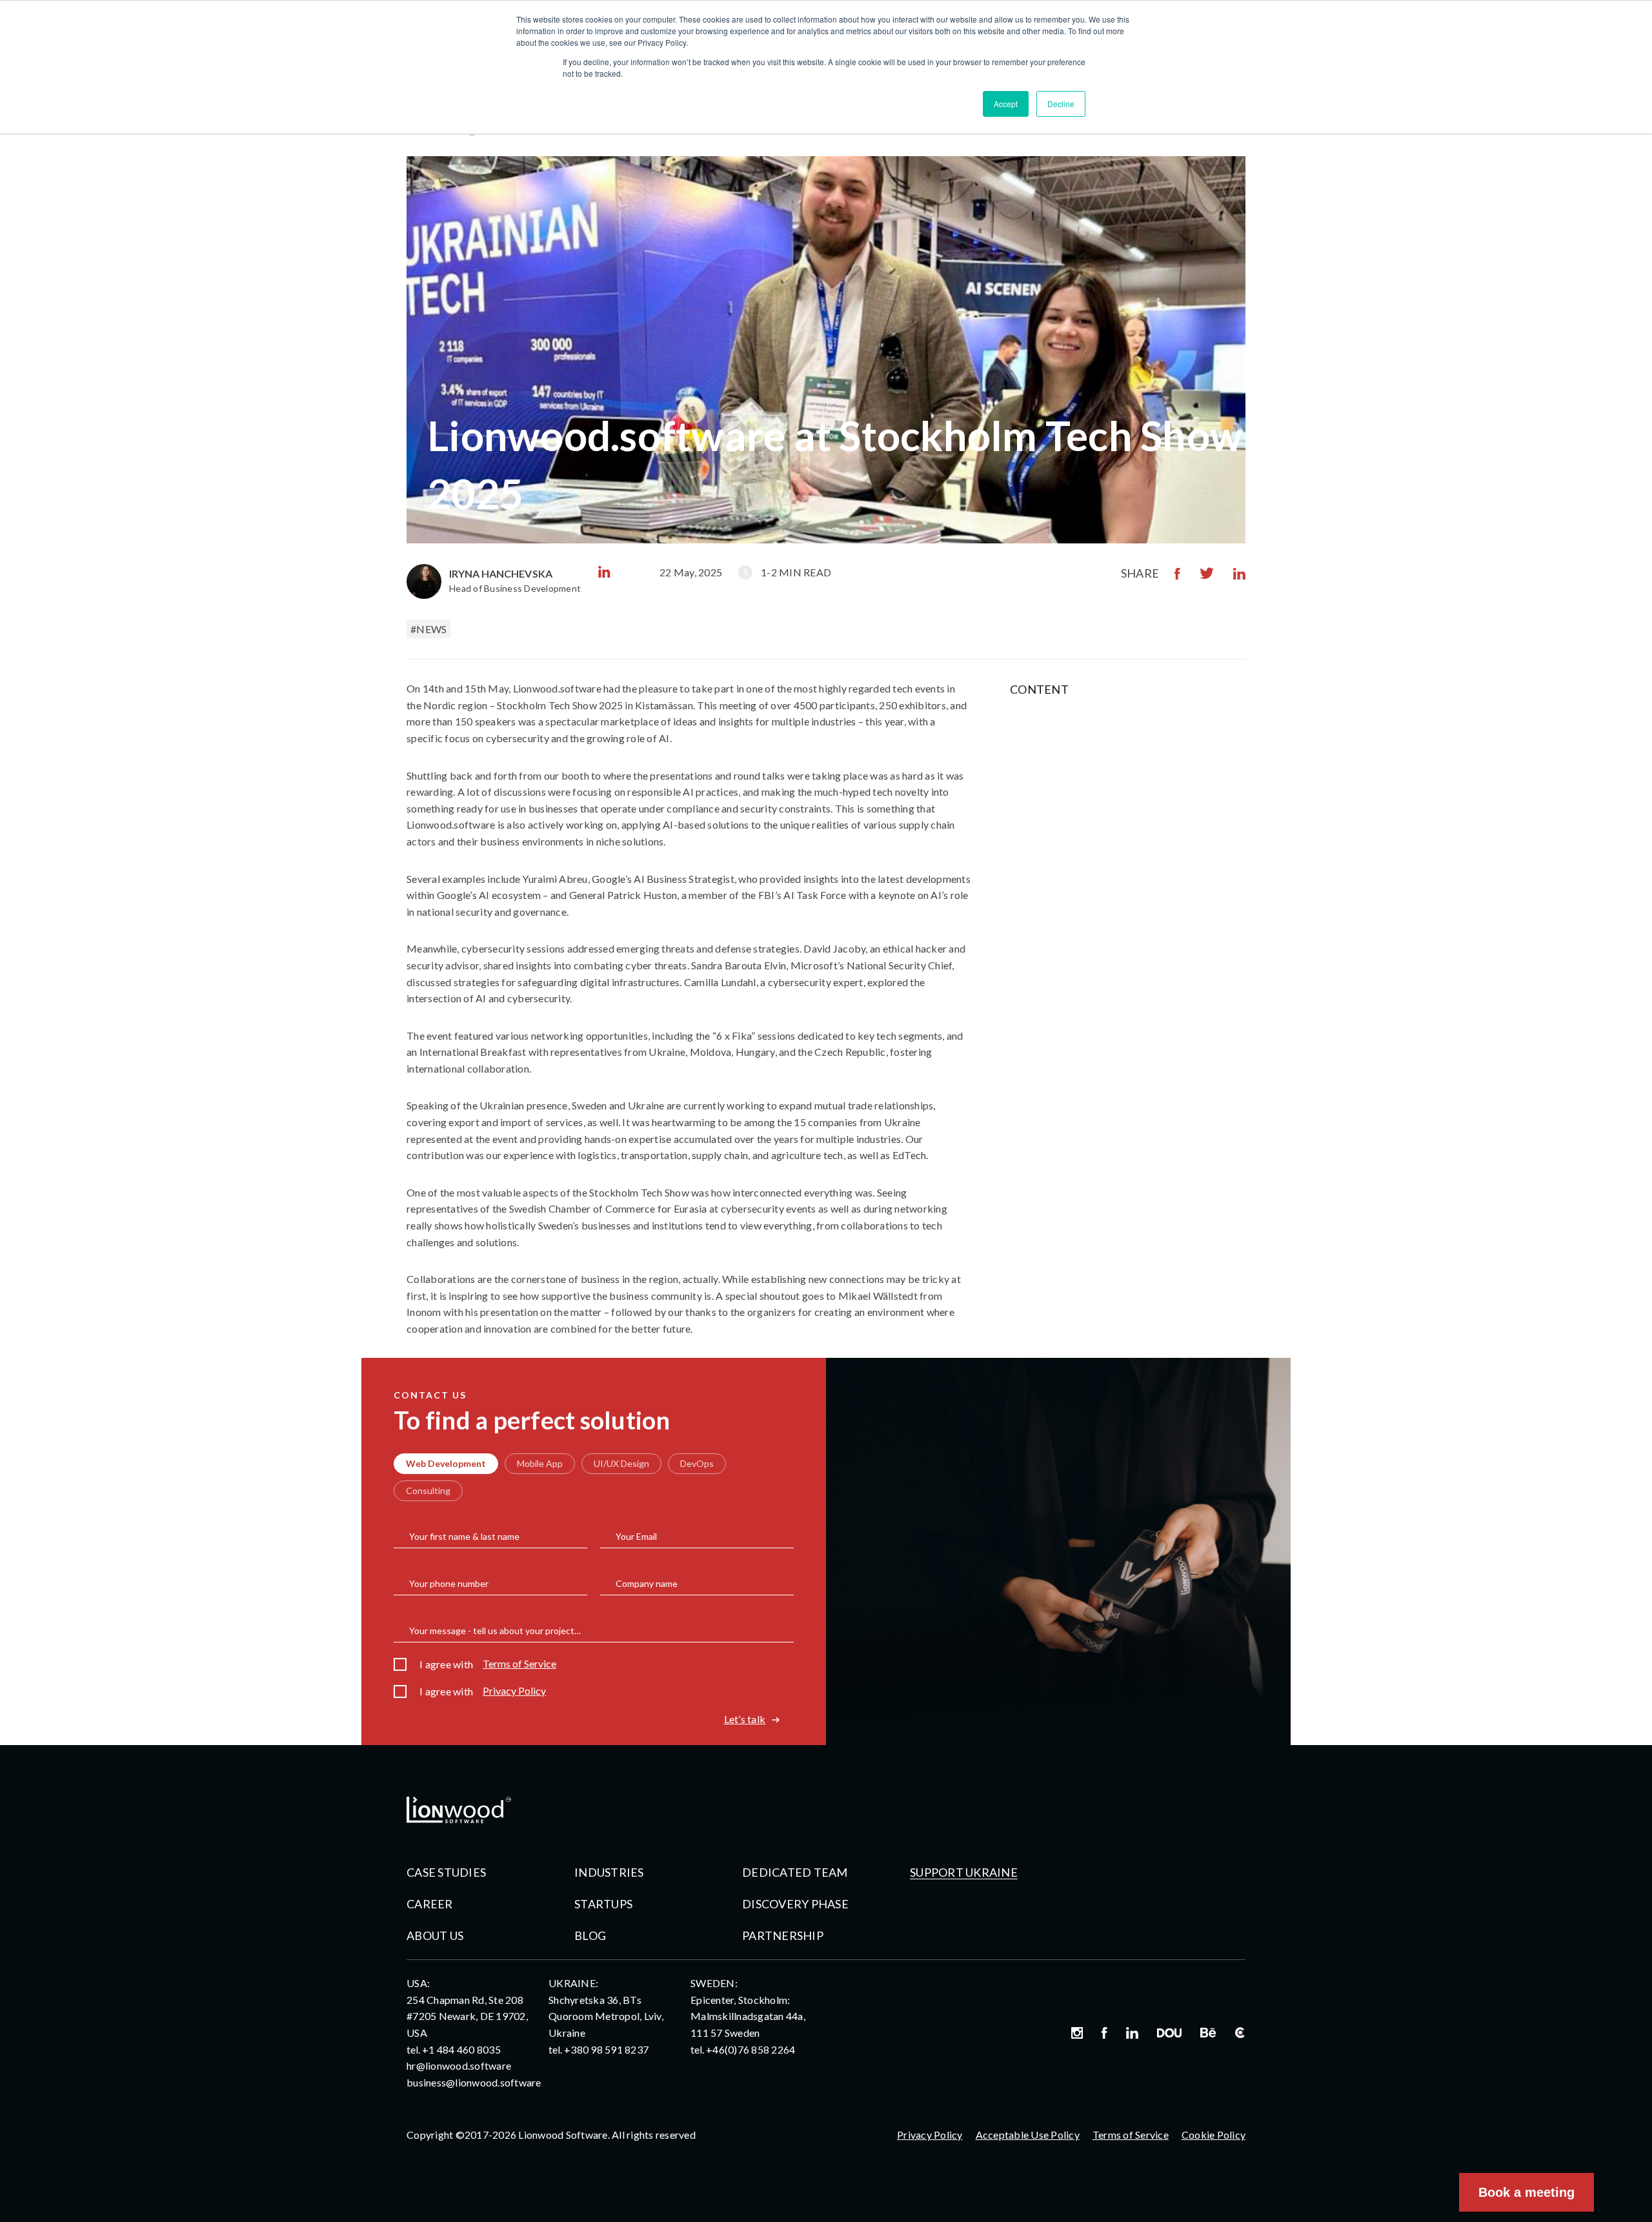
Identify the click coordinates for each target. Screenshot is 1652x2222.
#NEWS (428, 629)
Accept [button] (1006, 104)
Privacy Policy (514, 1691)
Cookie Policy (1214, 2135)
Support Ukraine (964, 1872)
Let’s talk (745, 1719)
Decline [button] (1061, 104)
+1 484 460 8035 (461, 2049)
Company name (647, 1584)
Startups (603, 1904)
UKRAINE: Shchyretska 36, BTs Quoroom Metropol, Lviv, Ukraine (606, 2008)
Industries (609, 1872)
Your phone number (449, 1584)
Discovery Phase (795, 1904)
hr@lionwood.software (459, 2065)
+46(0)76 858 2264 (750, 2049)
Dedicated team (795, 1872)
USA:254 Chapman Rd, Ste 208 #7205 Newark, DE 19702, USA (467, 2008)
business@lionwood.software (474, 2082)
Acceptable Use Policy (1028, 2135)
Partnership (783, 1935)
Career (430, 1904)
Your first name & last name (464, 1537)
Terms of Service (519, 1664)
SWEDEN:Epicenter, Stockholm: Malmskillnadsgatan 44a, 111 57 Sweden (748, 2008)
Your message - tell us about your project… (495, 1631)
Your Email (636, 1537)
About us (435, 1935)
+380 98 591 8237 (606, 2049)
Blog (590, 1935)
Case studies (446, 1872)
